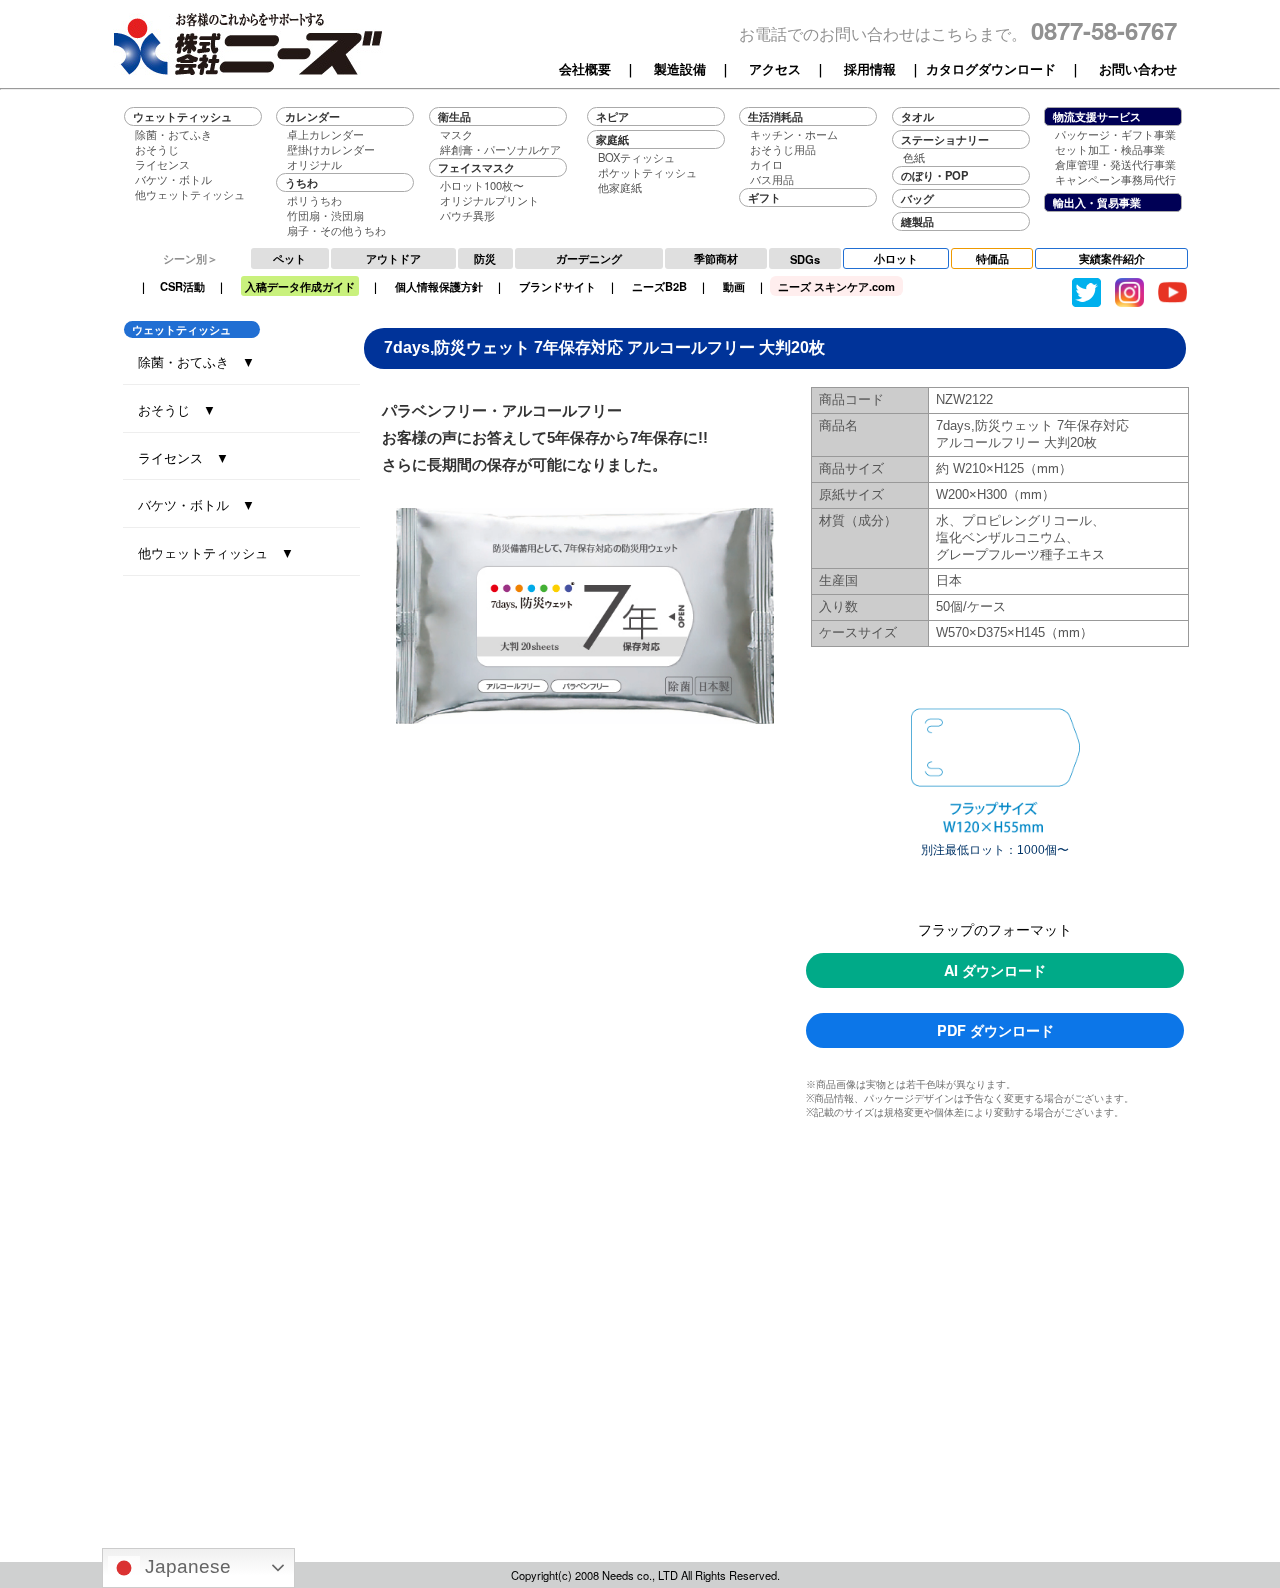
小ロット (896, 258)
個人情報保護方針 (439, 286)
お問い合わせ (1138, 69)
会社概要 (585, 69)
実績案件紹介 (1112, 258)
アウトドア (393, 258)
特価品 (992, 258)
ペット (289, 258)
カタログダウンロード (991, 69)
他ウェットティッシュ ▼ (216, 552)
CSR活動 (182, 286)
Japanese (185, 1566)
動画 (734, 286)
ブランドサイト (557, 286)
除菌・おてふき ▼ (196, 361)
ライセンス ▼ (183, 457)
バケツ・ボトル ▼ (196, 504)
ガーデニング (589, 258)
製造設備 (680, 69)
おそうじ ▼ (177, 409)
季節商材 (716, 258)
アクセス (775, 69)
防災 (485, 258)
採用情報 (870, 69)
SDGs (805, 259)
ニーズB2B (659, 286)
